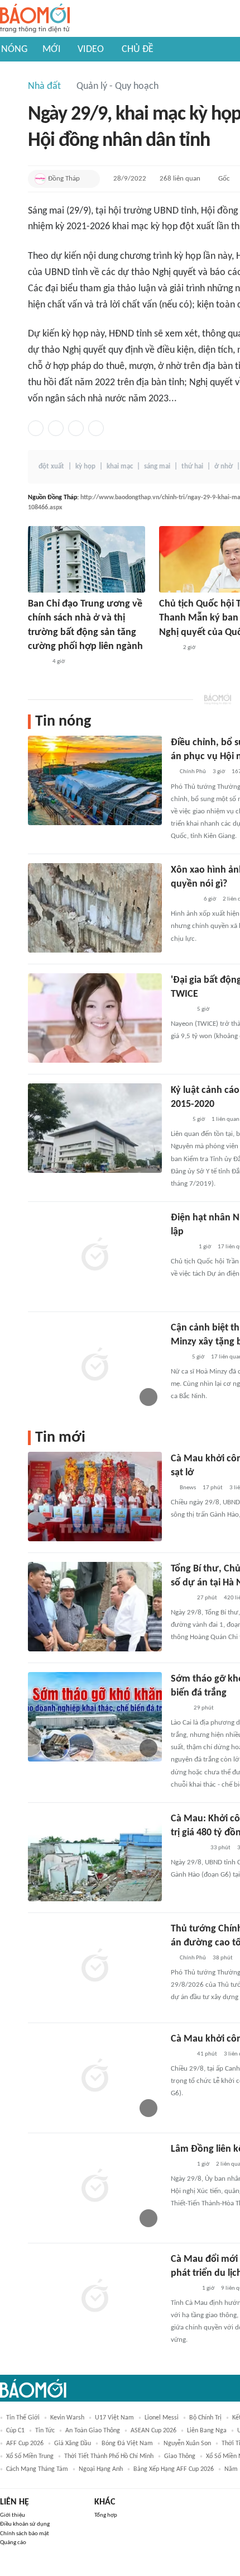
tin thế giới (23, 2418)
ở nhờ (224, 467)
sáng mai (157, 467)
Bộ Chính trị (205, 2418)
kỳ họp (85, 467)
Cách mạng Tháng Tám (37, 2469)
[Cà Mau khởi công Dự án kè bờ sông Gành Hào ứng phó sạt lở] (95, 1497)
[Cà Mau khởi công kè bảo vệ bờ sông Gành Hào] (95, 2077)
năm (231, 2469)
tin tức (45, 2431)
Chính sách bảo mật (25, 2534)
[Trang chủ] (35, 19)
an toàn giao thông (93, 2431)
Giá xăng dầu (73, 2444)
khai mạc (120, 467)
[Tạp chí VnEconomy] (37, 662)
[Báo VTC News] (184, 899)
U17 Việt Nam (114, 2418)
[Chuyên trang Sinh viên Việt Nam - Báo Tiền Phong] (181, 1010)
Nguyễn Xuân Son (187, 2444)
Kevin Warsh (67, 2418)
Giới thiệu (13, 2515)
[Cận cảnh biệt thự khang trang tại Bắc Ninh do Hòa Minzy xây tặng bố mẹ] (95, 1366)
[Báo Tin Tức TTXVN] (178, 1120)
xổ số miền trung (30, 2456)
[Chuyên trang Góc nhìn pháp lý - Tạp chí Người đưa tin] (178, 1357)
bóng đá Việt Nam (127, 2444)
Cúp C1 (15, 2431)
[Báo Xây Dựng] (183, 2289)
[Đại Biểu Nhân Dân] (168, 648)
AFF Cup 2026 (25, 2444)
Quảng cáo (13, 2543)
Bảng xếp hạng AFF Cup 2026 (174, 2469)
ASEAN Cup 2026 (153, 2431)
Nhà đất (44, 86)
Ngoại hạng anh (101, 2469)
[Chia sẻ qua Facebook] (36, 428)
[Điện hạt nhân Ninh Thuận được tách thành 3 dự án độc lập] (95, 1256)
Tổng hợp (106, 2515)
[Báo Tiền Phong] (181, 1247)
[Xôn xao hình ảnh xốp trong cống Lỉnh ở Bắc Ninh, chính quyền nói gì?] (95, 908)
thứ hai (192, 467)
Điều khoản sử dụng (25, 2524)
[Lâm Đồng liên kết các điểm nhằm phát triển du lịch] (95, 2187)
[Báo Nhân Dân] (181, 1598)
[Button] (89, 179)
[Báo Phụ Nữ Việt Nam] (187, 1848)
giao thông (180, 2456)
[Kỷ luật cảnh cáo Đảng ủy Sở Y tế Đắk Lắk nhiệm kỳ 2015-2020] (95, 1128)
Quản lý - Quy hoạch (117, 86)
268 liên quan (180, 179)
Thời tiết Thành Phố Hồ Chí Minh (109, 2456)
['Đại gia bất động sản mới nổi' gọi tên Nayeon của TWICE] (95, 1018)
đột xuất (51, 467)
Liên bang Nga (207, 2431)
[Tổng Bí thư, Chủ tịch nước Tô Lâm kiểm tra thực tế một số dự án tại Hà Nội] (95, 1607)
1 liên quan (225, 1119)
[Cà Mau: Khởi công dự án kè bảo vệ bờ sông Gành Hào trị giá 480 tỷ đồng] (95, 1857)
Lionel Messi (162, 2418)
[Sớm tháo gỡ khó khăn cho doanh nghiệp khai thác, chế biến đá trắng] (95, 1717)
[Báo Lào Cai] (179, 1708)
